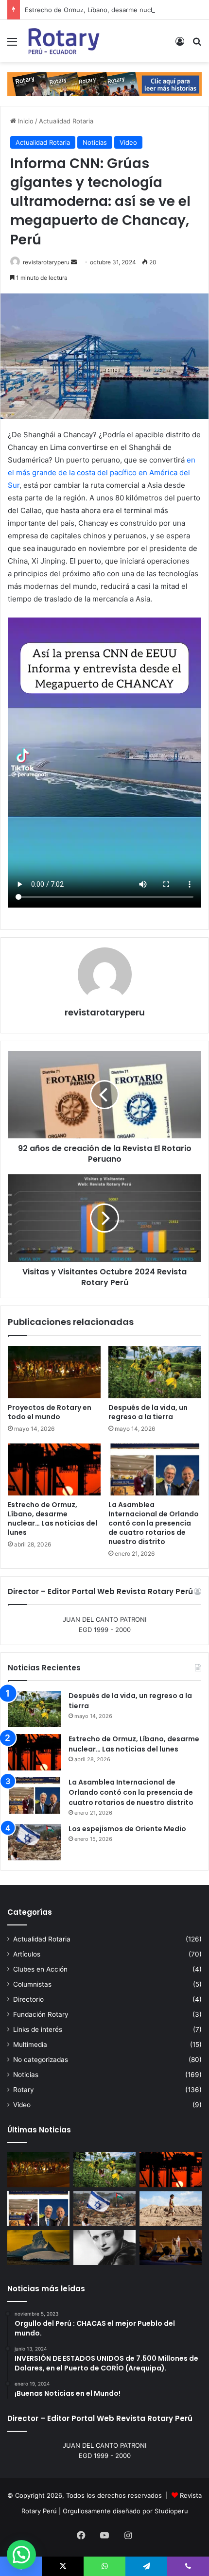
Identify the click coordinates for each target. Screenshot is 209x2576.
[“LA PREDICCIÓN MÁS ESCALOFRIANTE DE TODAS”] (104, 2248)
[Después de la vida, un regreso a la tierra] (155, 1372)
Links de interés (38, 2029)
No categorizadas (41, 2060)
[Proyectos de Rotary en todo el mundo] (54, 1372)
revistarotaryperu (46, 262)
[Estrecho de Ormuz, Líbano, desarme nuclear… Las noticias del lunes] (54, 1470)
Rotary (24, 2090)
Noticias (95, 142)
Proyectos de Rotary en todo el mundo (50, 1412)
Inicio (25, 121)
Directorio (28, 1999)
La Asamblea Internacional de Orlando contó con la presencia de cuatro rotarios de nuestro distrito (154, 1523)
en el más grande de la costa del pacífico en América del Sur (102, 472)
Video (128, 142)
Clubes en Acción (40, 1969)
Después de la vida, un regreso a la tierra (148, 1412)
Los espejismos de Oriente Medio (127, 1829)
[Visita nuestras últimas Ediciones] (104, 84)
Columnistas (32, 1984)
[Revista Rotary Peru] (63, 41)
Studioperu (171, 2511)
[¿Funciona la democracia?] (171, 2248)
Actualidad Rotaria (66, 121)
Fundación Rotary (41, 2014)
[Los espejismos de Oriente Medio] (35, 1842)
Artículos (27, 1954)
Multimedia (30, 2044)
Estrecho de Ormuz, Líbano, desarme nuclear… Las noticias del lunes (52, 1519)
